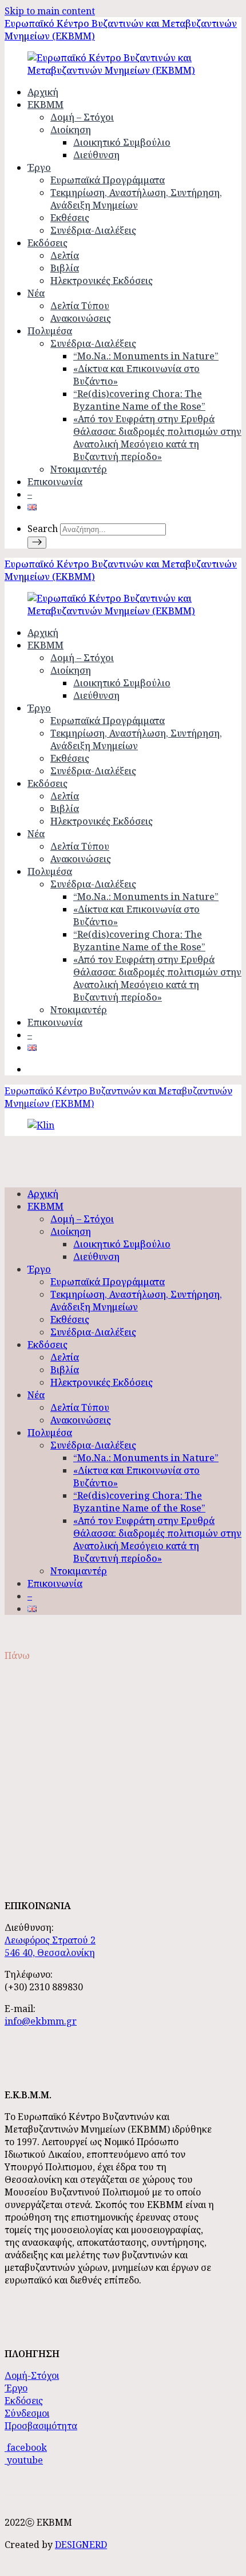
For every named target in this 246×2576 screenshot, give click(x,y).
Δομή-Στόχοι (32, 2375)
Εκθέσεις (70, 218)
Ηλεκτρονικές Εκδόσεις (102, 281)
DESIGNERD (81, 2545)
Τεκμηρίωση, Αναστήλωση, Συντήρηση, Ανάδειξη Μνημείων (136, 199)
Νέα (36, 293)
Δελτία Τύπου (80, 306)
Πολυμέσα (50, 331)
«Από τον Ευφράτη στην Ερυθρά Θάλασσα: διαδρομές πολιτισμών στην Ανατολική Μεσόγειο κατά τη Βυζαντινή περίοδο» (157, 438)
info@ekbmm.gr (41, 2021)
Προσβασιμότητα (41, 2426)
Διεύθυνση (96, 155)
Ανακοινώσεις (81, 318)
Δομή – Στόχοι (82, 117)
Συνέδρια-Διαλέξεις (93, 230)
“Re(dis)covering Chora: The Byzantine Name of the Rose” (139, 400)
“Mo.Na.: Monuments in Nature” (146, 356)
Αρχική (43, 92)
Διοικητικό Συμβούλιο (122, 142)
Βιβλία (65, 268)
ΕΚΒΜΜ (45, 105)
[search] (37, 543)
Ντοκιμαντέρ (79, 469)
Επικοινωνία (55, 482)
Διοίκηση (71, 130)
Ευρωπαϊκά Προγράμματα (108, 180)
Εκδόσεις (47, 243)
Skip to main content (50, 11)
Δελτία (65, 255)
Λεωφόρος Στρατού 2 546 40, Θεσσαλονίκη (50, 1946)
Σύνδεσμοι (27, 2413)
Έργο (39, 167)
